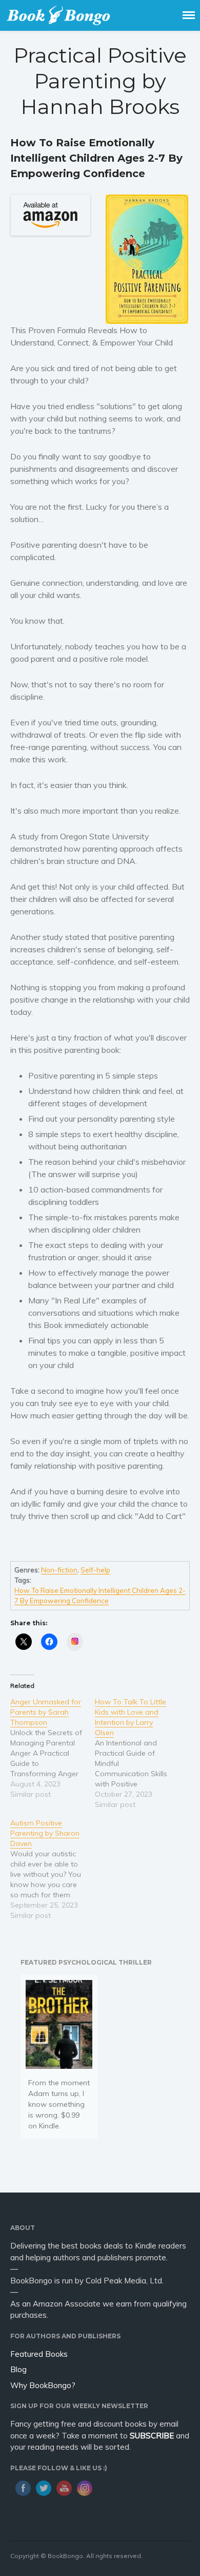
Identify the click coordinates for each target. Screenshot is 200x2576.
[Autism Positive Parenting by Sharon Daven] (53, 1869)
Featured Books (39, 2354)
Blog (18, 2369)
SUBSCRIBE (152, 2436)
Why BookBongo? (43, 2385)
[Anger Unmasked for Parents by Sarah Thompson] (53, 1748)
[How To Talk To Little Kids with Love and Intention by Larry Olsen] (137, 1753)
